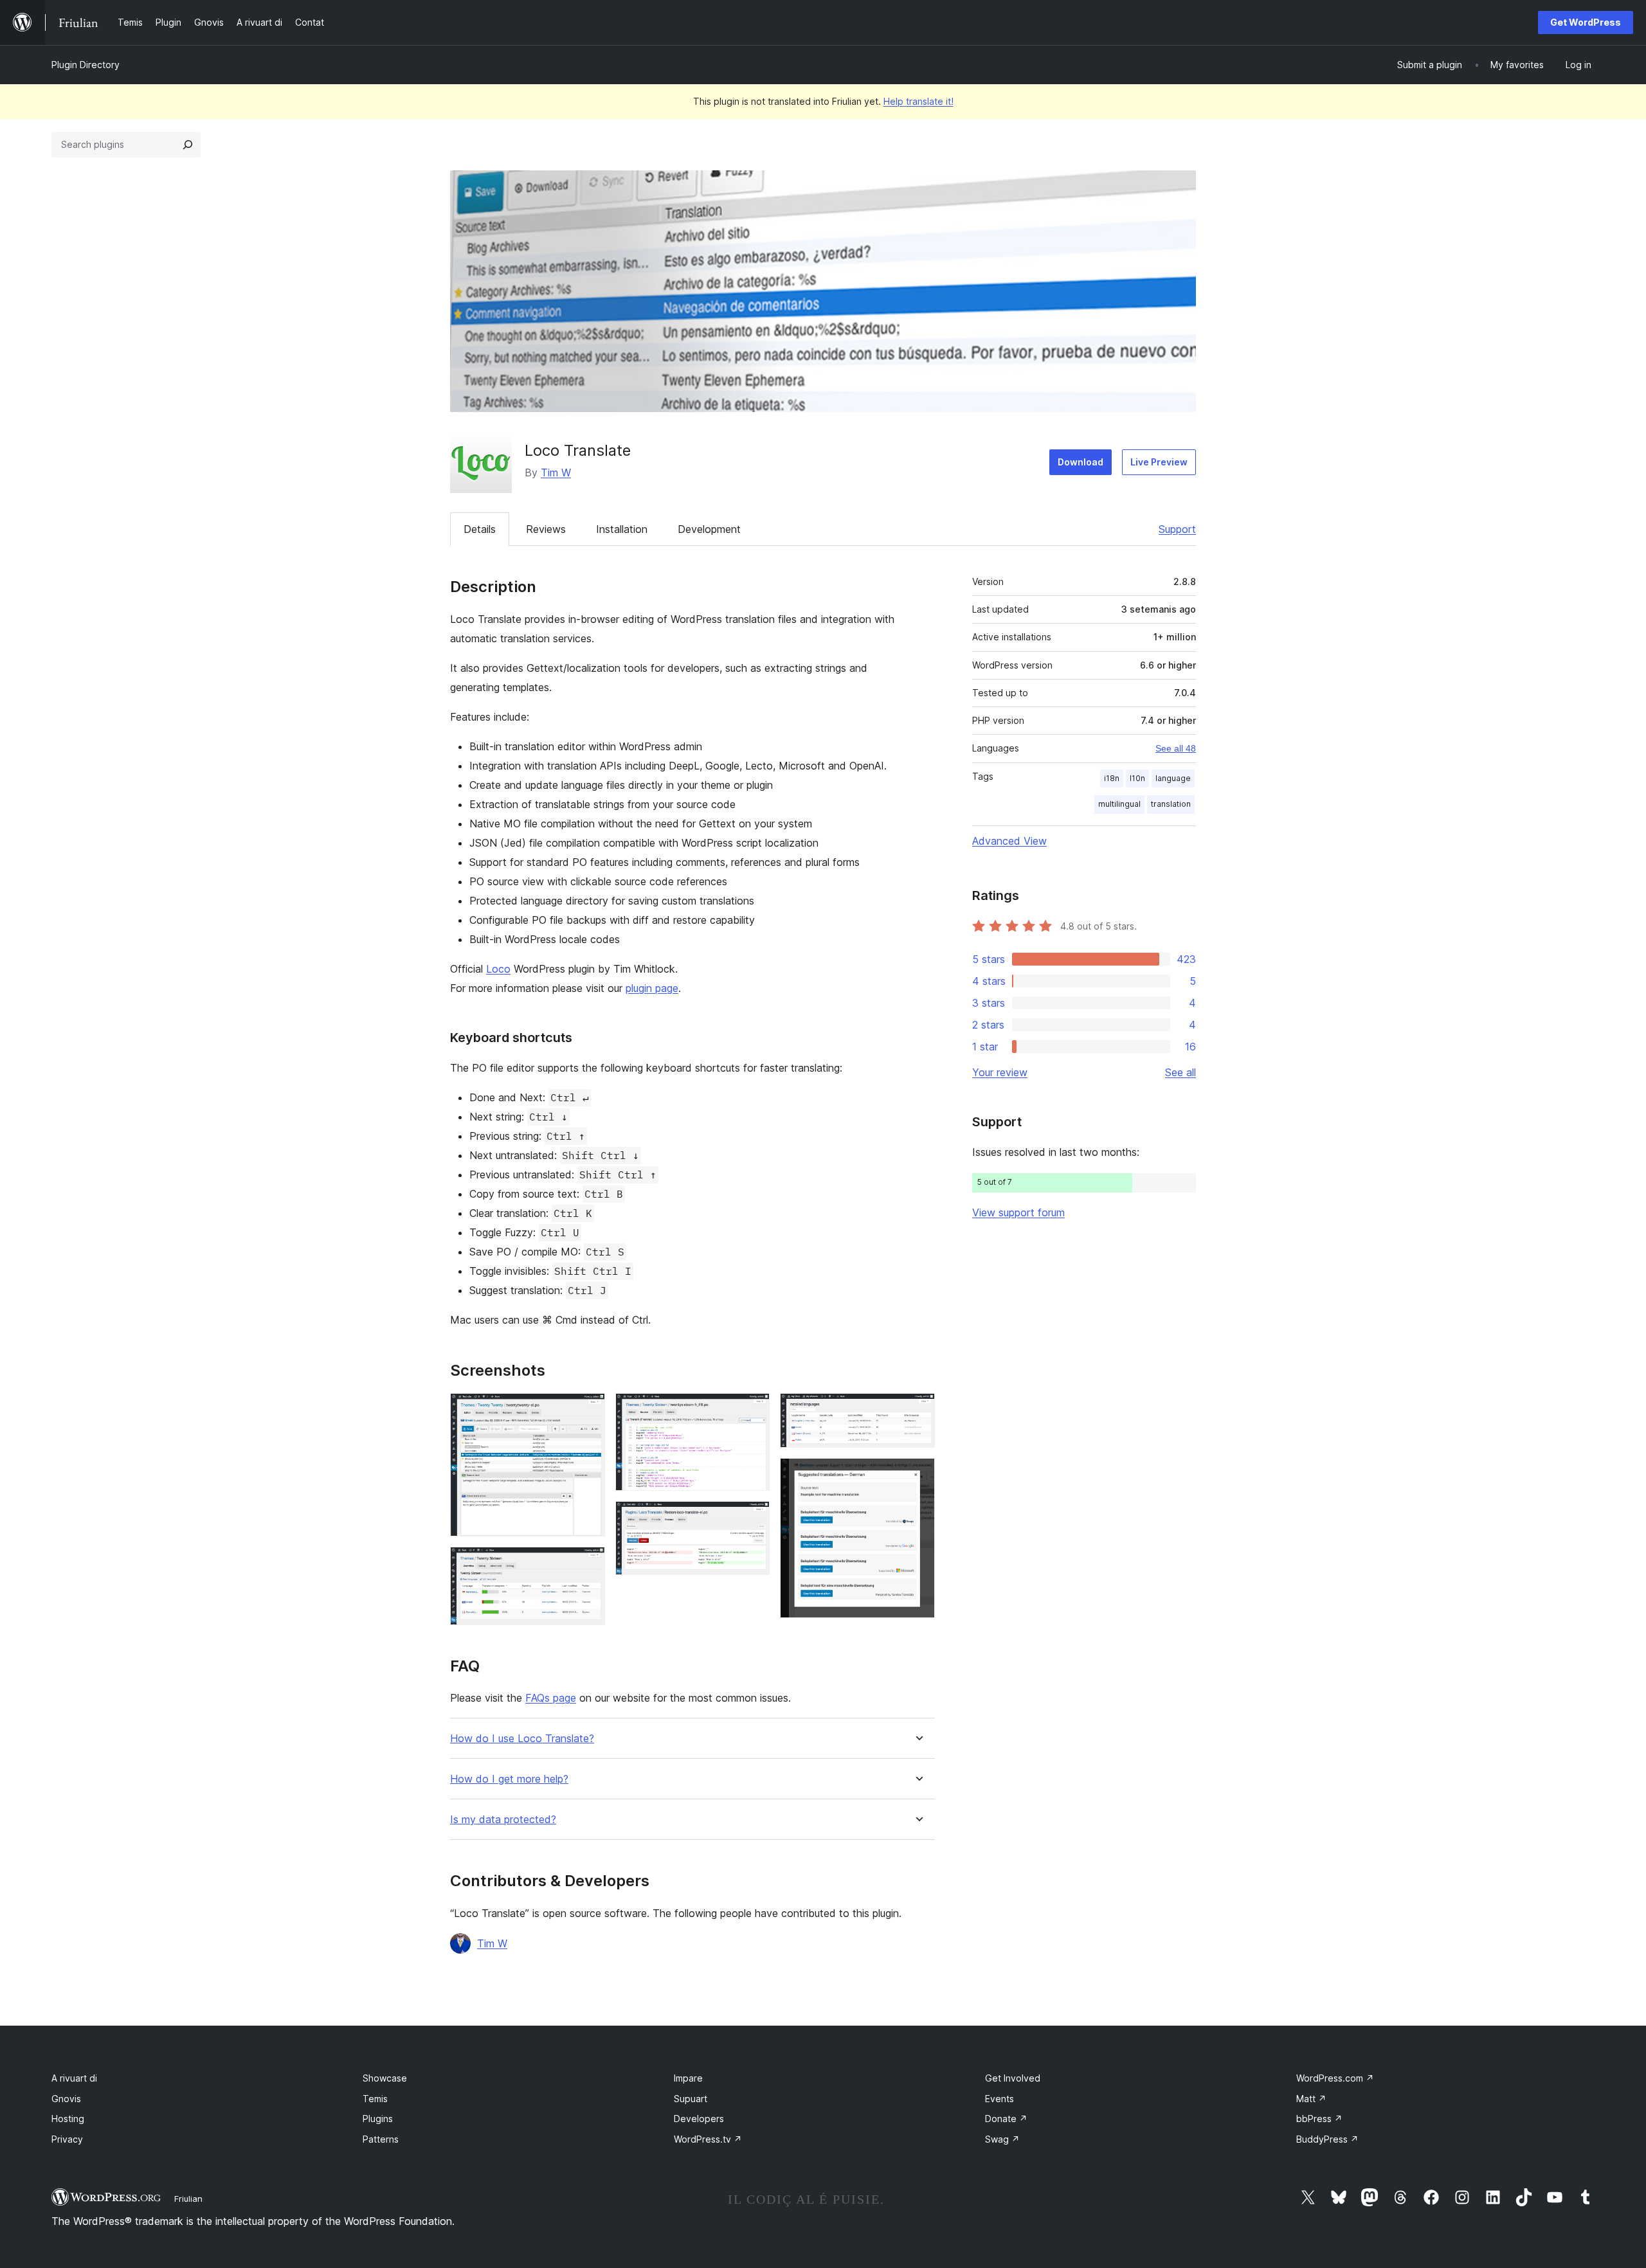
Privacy (67, 2139)
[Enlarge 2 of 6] (588, 1564)
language (1173, 778)
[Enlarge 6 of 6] (918, 1475)
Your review (1000, 1072)
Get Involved (1013, 2078)
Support (1177, 529)
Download (1081, 462)
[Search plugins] (188, 145)
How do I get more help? (509, 1779)
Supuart (691, 2099)
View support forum (1018, 1212)
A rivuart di (74, 2078)
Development (709, 529)
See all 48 (1176, 748)
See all (1180, 1072)
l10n (1137, 778)
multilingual (1119, 804)
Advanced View (1009, 841)
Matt (1311, 2099)
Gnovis (66, 2099)
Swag (1002, 2139)
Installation (622, 529)
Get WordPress (1586, 22)
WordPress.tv (708, 2139)
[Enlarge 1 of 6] (588, 1410)
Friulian (188, 2199)
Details (480, 529)
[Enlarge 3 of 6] (752, 1410)
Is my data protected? (503, 1820)
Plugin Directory (86, 65)
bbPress (1319, 2119)
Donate (1006, 2119)
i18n (1112, 778)
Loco (498, 969)
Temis (375, 2099)
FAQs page (551, 1698)
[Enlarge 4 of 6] (752, 1518)
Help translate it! (918, 101)
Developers (699, 2119)
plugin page (652, 988)
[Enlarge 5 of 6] (918, 1410)
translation (1171, 804)
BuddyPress (1327, 2139)
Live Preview (1159, 462)
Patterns (381, 2139)
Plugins (378, 2119)
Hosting (68, 2119)
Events (999, 2099)
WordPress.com (1335, 2078)
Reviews (546, 529)
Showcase (385, 2078)
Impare (688, 2078)
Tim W (556, 473)
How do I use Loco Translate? (522, 1739)
